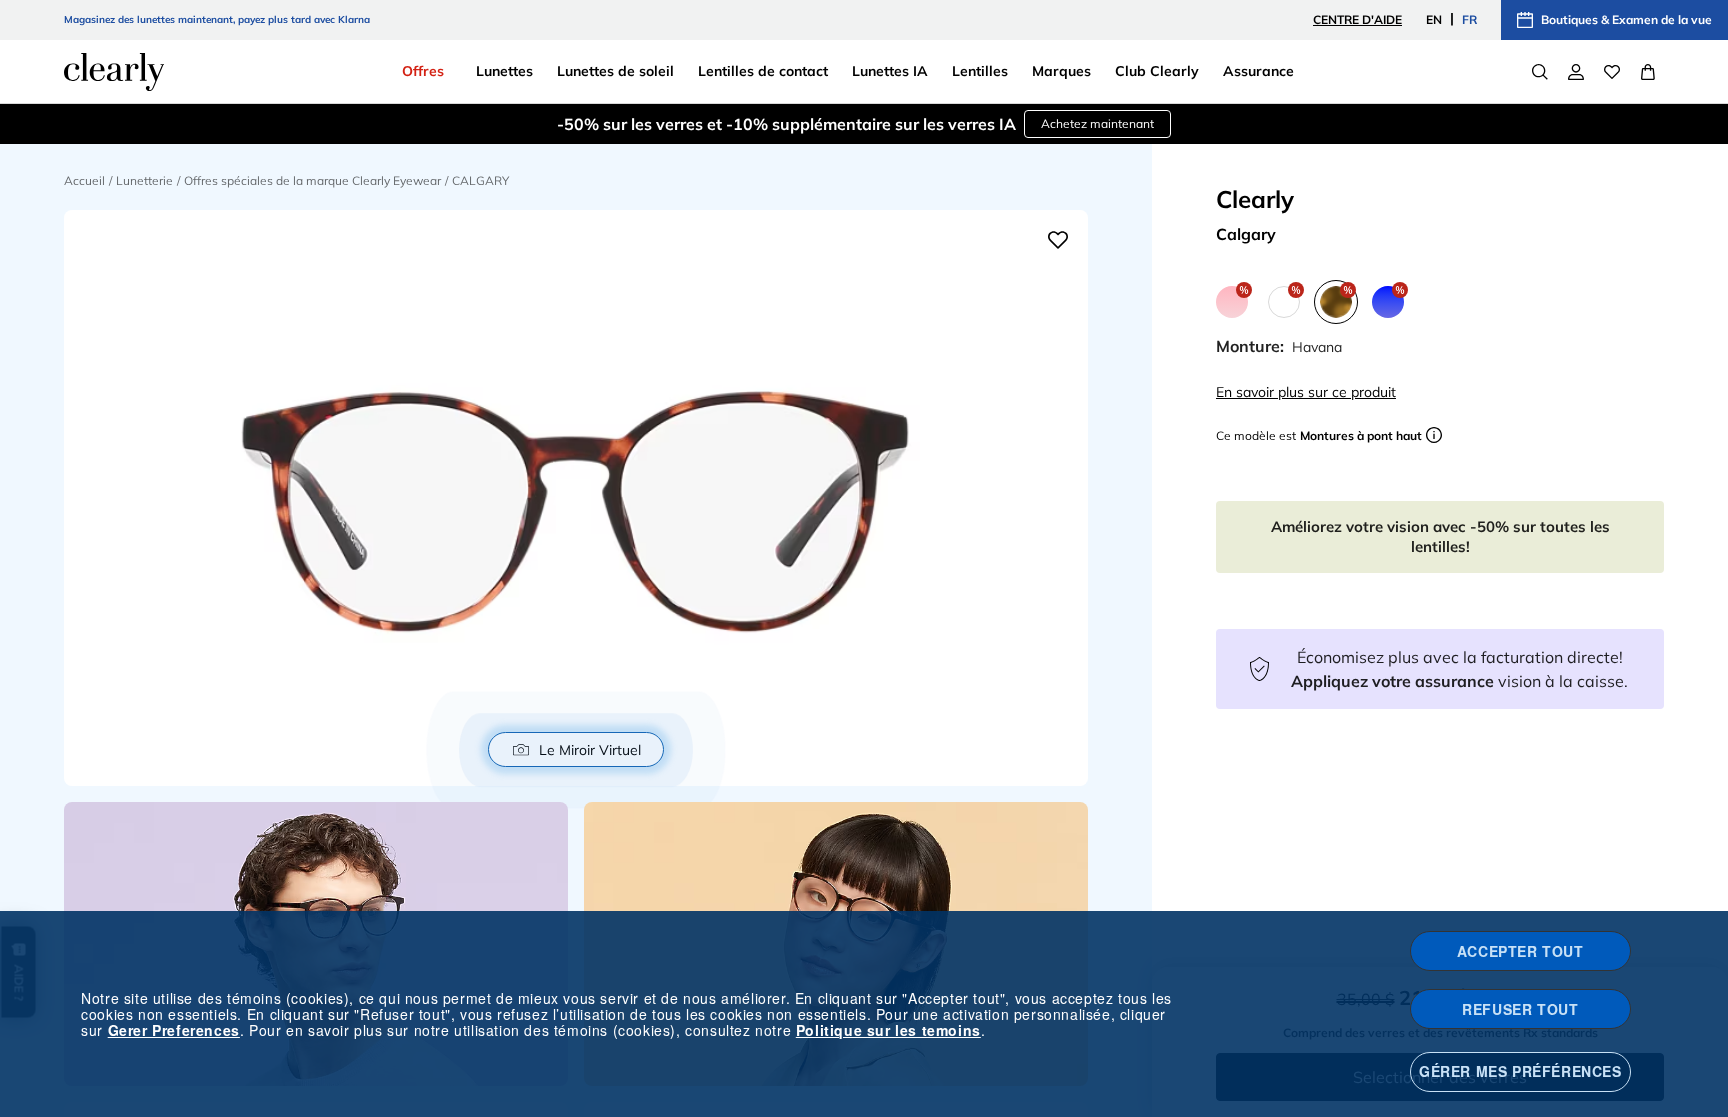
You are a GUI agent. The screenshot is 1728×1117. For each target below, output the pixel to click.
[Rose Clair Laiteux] (1232, 302)
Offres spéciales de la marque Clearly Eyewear (312, 180)
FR (1469, 19)
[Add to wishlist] (1058, 240)
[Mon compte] (1576, 72)
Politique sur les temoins (888, 1030)
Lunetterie (144, 180)
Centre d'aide (1357, 19)
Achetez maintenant (1097, 123)
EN (1434, 19)
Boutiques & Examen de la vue (1626, 19)
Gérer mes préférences (1520, 1071)
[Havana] (1336, 302)
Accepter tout (1520, 951)
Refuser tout (1520, 1009)
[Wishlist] (1612, 72)
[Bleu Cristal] (1388, 302)
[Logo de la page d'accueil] (114, 72)
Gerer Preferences (174, 1030)
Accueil (84, 180)
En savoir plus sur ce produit (1306, 392)
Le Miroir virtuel (590, 750)
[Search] (1540, 72)
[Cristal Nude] (1284, 302)
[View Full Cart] (1648, 72)
